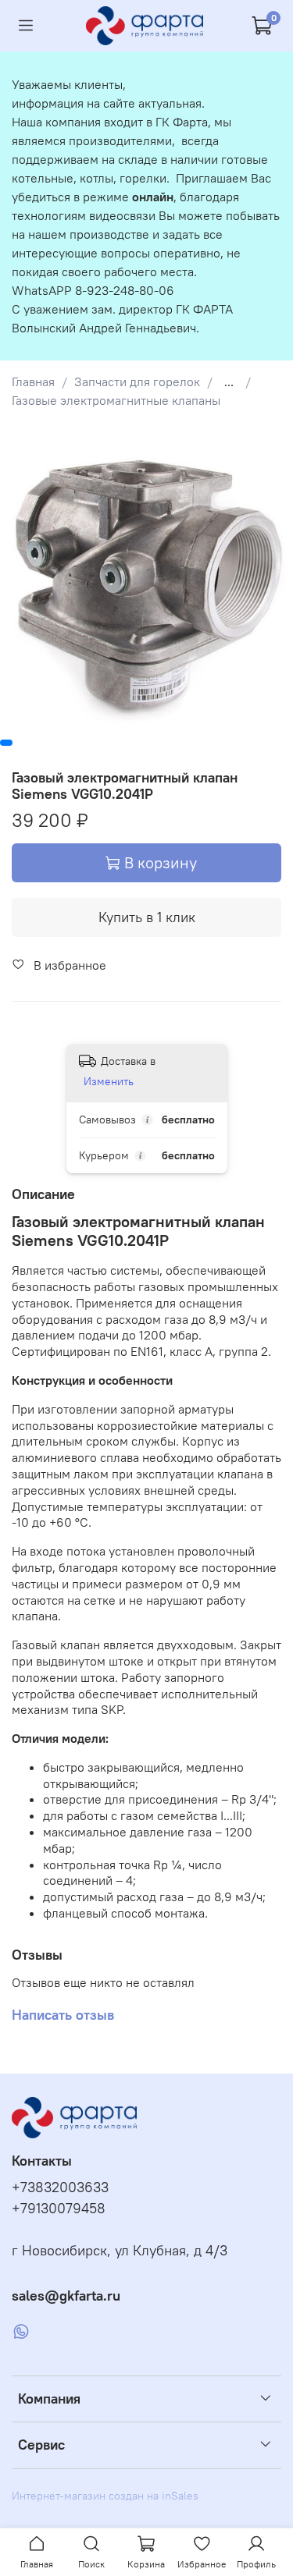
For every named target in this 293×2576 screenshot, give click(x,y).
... (229, 381)
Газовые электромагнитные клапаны (116, 400)
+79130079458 (59, 2209)
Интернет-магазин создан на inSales (105, 2496)
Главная (33, 381)
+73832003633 (60, 2187)
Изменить (109, 1081)
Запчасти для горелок (137, 381)
